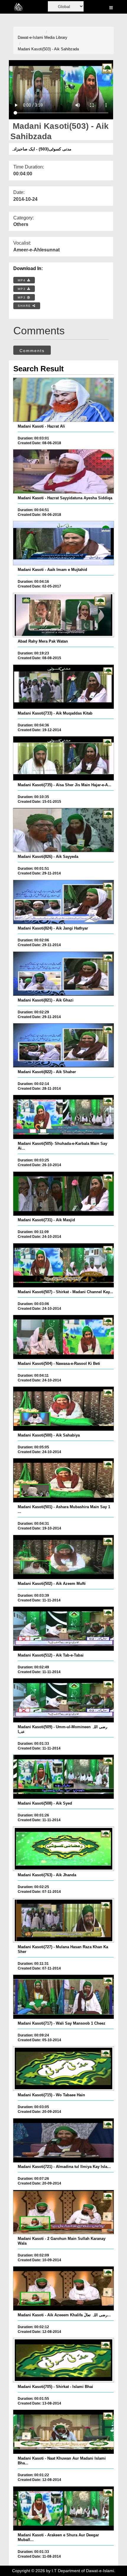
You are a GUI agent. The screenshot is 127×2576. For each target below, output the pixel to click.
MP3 (22, 289)
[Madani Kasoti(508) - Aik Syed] (64, 1777)
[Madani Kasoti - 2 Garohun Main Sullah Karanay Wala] (64, 2212)
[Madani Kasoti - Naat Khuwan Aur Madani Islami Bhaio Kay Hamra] (64, 2432)
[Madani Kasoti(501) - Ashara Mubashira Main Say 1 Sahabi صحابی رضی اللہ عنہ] (64, 1480)
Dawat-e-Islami (30, 37)
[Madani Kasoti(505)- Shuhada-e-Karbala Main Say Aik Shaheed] (64, 1117)
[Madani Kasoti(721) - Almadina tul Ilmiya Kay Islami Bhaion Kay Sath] (64, 2140)
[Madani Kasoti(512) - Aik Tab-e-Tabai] (64, 1629)
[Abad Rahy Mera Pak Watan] (64, 615)
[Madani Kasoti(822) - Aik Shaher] (64, 1045)
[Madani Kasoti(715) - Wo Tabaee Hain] (64, 2068)
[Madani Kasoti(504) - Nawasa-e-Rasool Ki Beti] (64, 1337)
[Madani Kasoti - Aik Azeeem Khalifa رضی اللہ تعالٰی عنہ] (64, 2288)
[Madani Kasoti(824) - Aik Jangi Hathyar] (64, 902)
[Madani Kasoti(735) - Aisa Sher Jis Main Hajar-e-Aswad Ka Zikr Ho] (64, 758)
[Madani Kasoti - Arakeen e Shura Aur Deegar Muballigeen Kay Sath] (64, 2508)
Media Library (56, 37)
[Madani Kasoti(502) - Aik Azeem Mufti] (64, 1557)
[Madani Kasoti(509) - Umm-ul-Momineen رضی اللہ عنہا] (64, 1700)
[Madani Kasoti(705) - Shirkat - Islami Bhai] (64, 2360)
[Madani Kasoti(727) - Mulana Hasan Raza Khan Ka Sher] (64, 1920)
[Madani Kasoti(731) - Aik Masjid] (64, 1194)
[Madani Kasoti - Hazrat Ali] (64, 400)
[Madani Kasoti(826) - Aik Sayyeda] (64, 830)
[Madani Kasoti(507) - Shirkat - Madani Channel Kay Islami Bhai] (64, 1265)
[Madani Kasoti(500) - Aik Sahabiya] (64, 1409)
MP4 (22, 280)
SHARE (25, 306)
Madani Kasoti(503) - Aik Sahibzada (48, 49)
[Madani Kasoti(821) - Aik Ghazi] (64, 974)
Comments (32, 351)
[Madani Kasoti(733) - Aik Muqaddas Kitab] (64, 687)
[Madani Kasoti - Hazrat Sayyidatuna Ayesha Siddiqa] (64, 471)
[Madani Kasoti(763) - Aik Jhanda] (64, 1849)
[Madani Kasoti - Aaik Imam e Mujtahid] (64, 543)
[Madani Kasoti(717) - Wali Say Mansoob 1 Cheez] (64, 1997)
